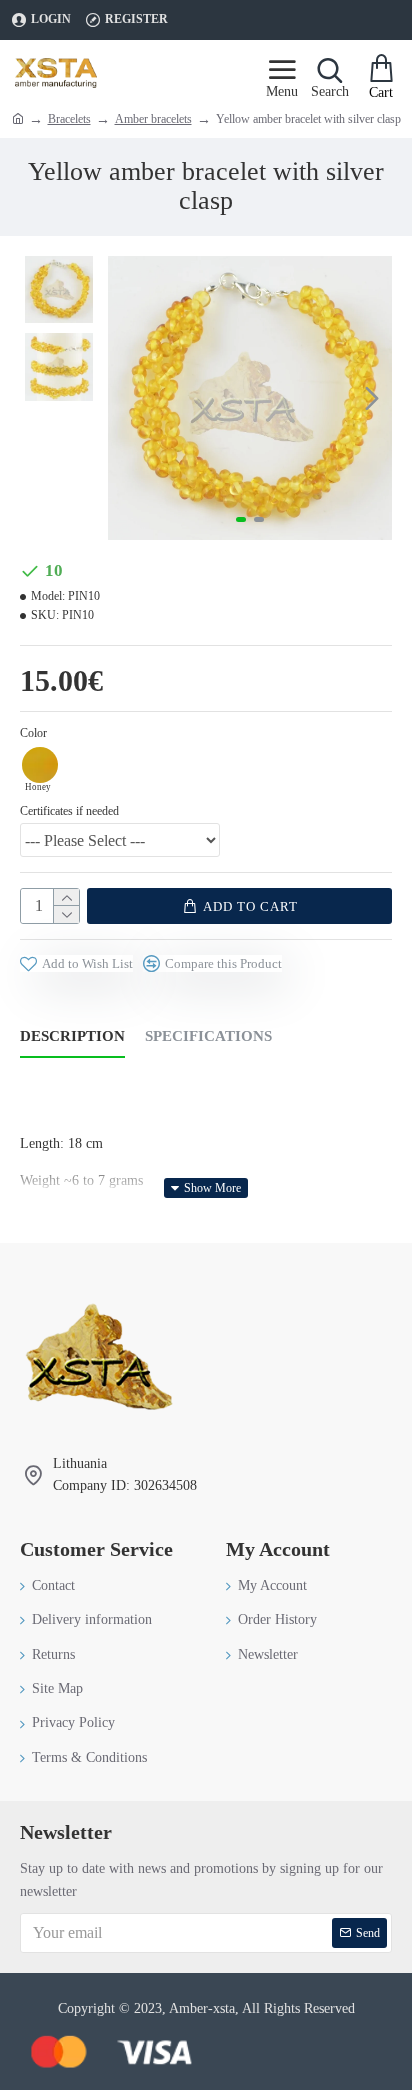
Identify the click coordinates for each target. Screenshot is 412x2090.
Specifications (208, 1036)
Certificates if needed (69, 811)
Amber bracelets (153, 119)
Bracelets (69, 119)
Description (72, 1036)
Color (33, 733)
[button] (128, 398)
